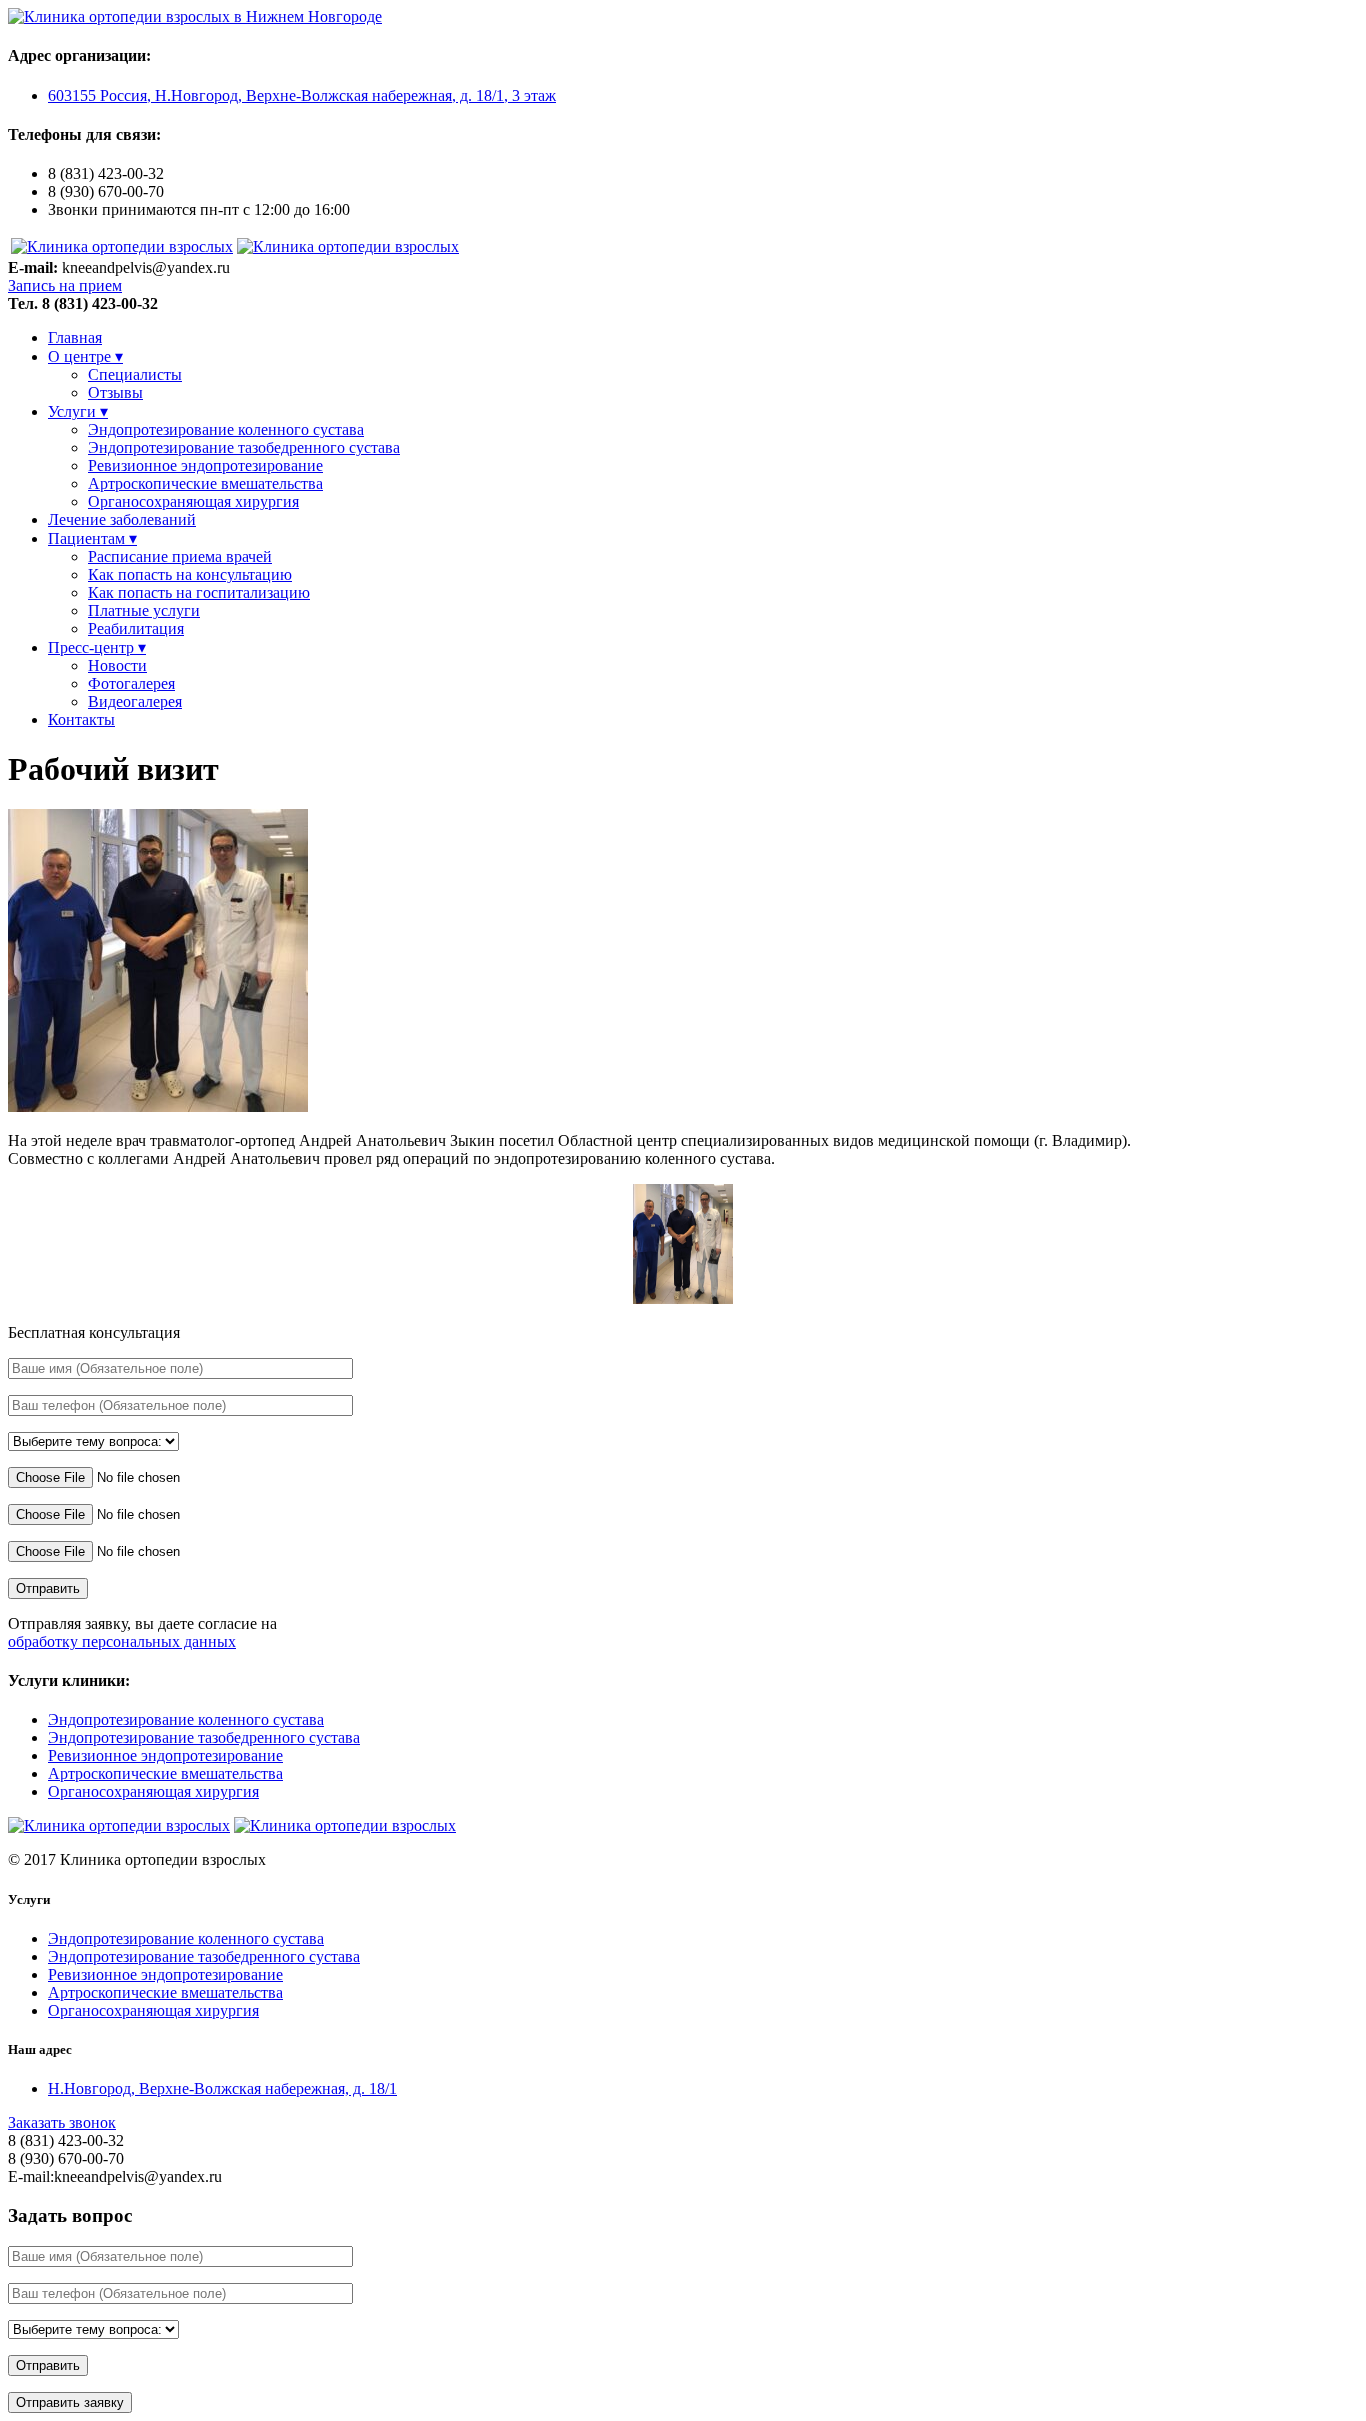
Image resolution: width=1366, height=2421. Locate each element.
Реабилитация (136, 628)
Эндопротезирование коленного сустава (226, 429)
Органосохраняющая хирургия (193, 501)
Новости (117, 665)
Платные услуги (144, 610)
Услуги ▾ (78, 411)
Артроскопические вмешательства (205, 483)
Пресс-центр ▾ (97, 647)
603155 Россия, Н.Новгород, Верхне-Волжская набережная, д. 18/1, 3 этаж (302, 95)
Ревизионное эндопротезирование (205, 465)
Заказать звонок (62, 2122)
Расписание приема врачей (180, 556)
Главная (75, 337)
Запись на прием (65, 285)
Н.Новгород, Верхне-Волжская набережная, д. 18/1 (222, 2088)
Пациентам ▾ (92, 538)
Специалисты (135, 374)
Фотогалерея (131, 683)
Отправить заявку (70, 2402)
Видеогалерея (135, 701)
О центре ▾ (85, 356)
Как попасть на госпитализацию (199, 592)
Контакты (81, 719)
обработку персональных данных (122, 1641)
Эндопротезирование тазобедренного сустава (244, 447)
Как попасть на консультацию (190, 574)
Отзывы (115, 392)
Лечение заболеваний (122, 519)
